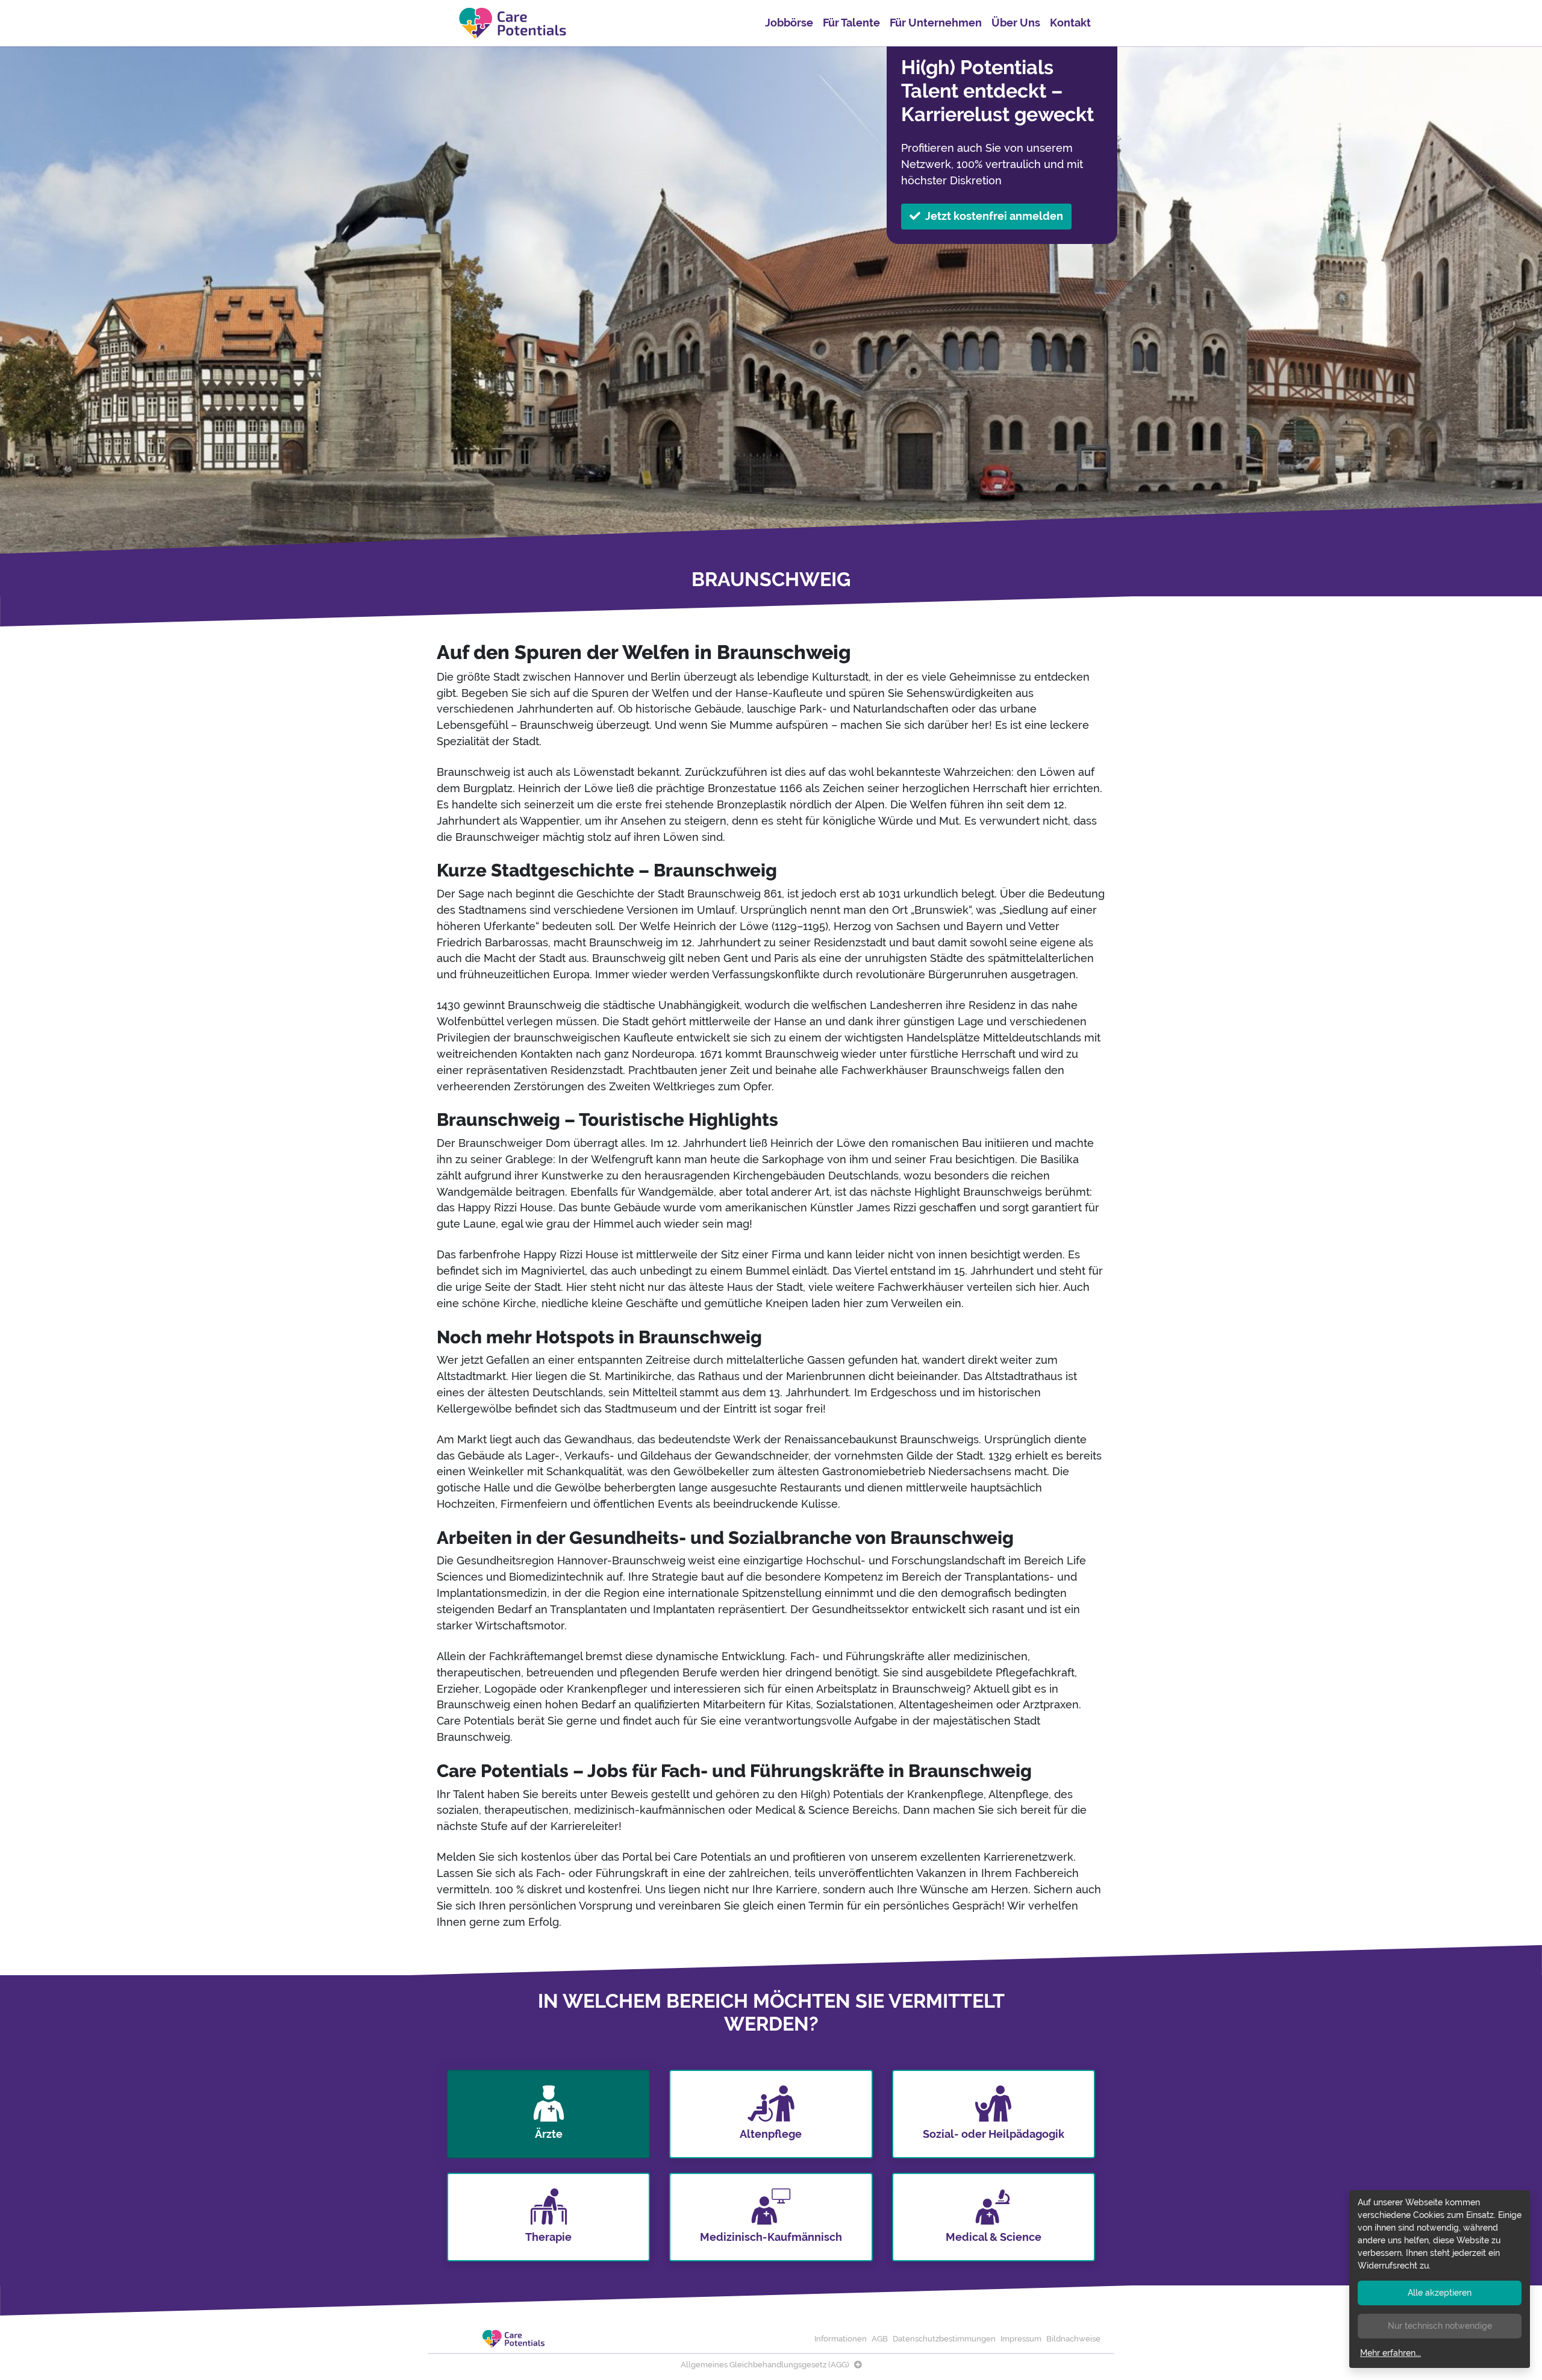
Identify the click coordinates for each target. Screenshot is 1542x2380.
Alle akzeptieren (1440, 2293)
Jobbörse (789, 23)
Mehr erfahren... (1391, 2353)
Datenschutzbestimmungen (944, 2339)
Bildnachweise (1073, 2339)
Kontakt (1070, 23)
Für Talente (851, 23)
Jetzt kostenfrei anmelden (994, 216)
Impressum (1021, 2339)
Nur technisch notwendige (1440, 2326)
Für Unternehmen (936, 23)
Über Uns (1016, 23)
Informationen (841, 2339)
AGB (880, 2339)
